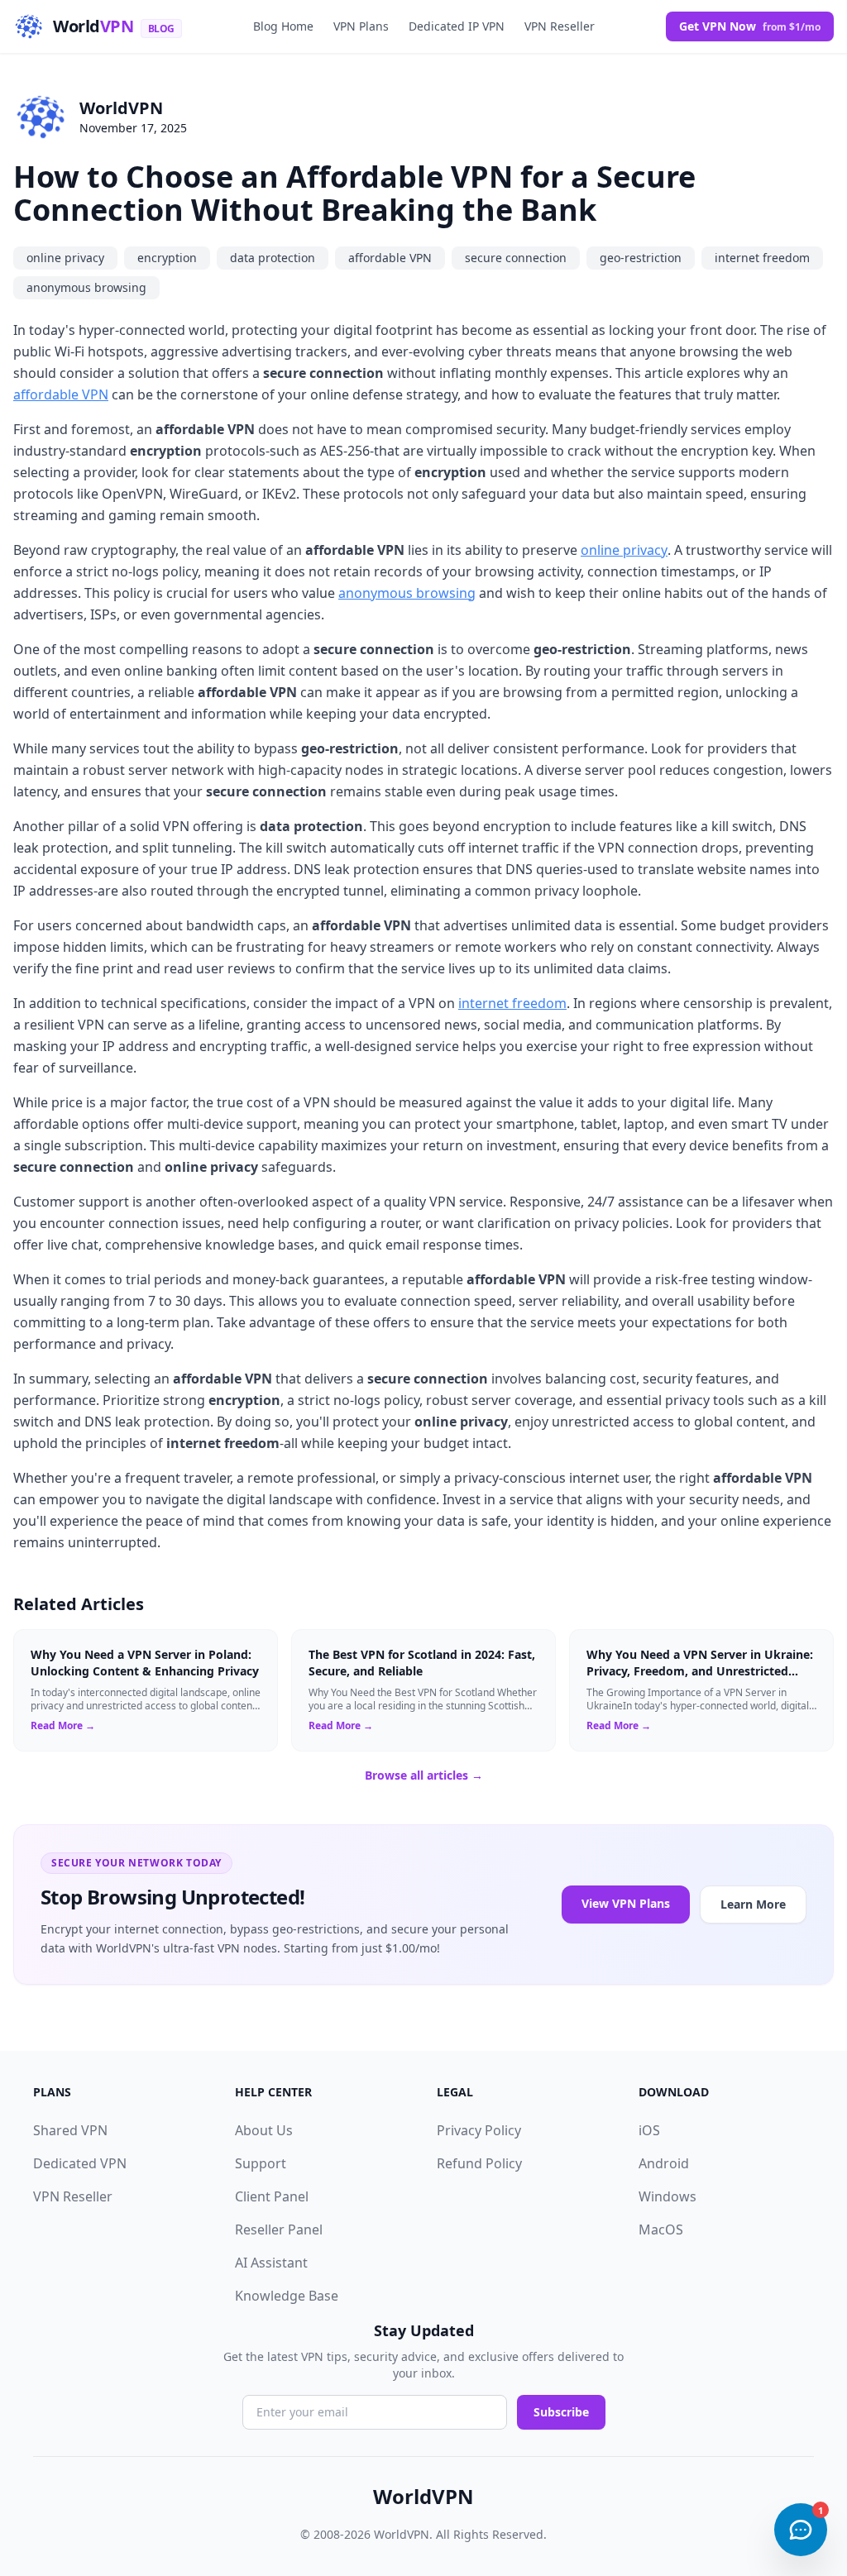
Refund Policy (479, 2163)
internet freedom (762, 258)
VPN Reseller (560, 26)
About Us (264, 2130)
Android (664, 2163)
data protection (273, 258)
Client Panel (272, 2196)
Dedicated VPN (80, 2163)
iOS (649, 2130)
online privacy (65, 258)
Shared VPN (70, 2130)
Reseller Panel (279, 2230)
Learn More (753, 1904)
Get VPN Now (750, 26)
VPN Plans (361, 26)
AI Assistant (271, 2263)
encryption (167, 258)
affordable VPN (390, 258)
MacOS (661, 2230)
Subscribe (561, 2412)
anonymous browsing (86, 287)
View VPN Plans (626, 1903)
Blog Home (283, 26)
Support (261, 2163)
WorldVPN (121, 108)
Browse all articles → (424, 1775)
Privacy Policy (479, 2130)
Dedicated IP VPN (457, 26)
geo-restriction (641, 258)
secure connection (516, 258)
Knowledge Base (287, 2296)
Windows (668, 2196)
